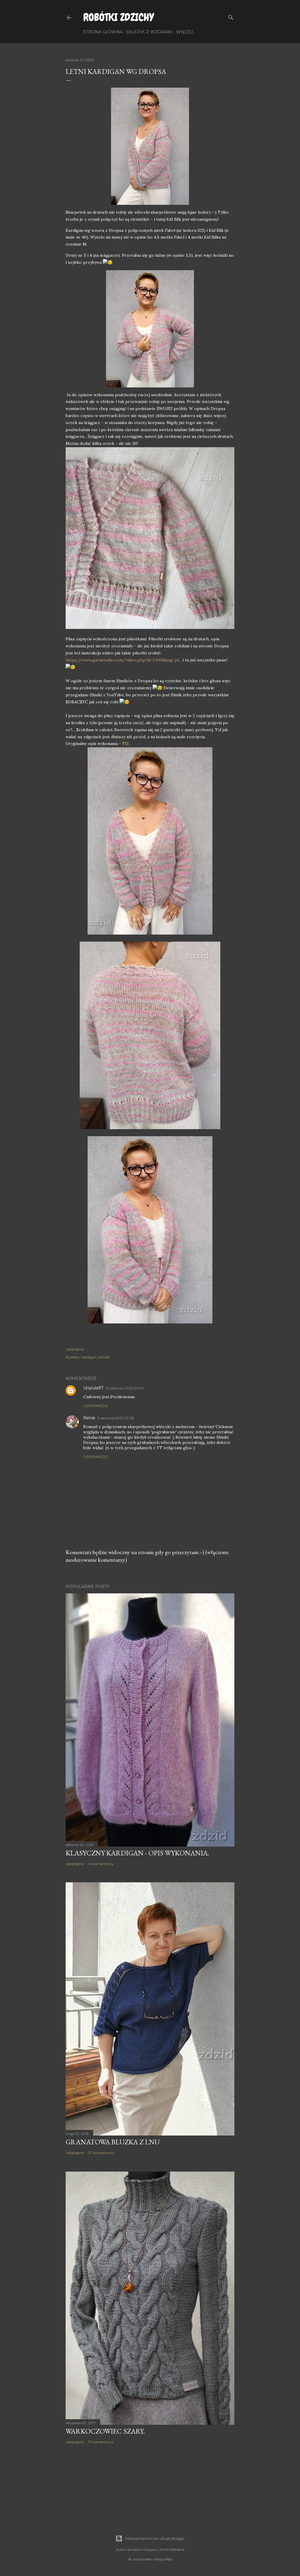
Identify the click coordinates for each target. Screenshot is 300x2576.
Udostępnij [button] (75, 1349)
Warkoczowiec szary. (105, 2431)
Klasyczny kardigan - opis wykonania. (137, 1853)
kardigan (89, 1357)
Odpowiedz (95, 1406)
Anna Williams (172, 2549)
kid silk (104, 1357)
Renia (89, 1418)
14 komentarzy (101, 1864)
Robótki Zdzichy (119, 17)
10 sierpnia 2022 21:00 (125, 1388)
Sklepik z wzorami (149, 32)
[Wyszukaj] (231, 16)
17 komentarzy (101, 2442)
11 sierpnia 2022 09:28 (116, 1418)
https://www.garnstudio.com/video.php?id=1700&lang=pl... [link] (123, 660)
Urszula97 (93, 1388)
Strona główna (103, 32)
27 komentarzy (101, 2153)
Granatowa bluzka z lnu (113, 2142)
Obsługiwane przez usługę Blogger (155, 2538)
